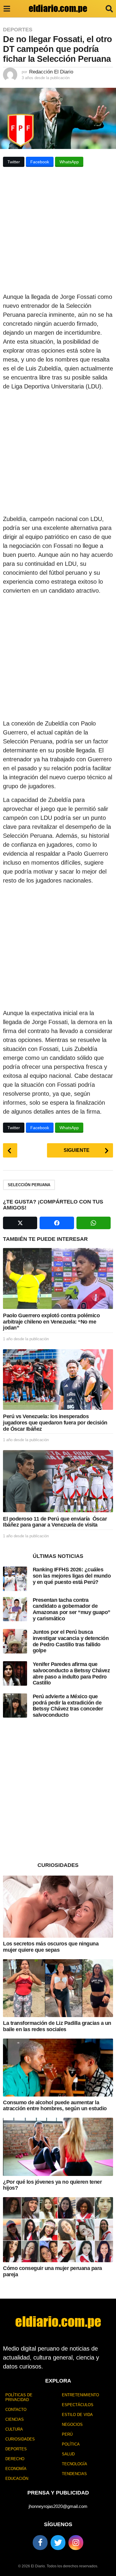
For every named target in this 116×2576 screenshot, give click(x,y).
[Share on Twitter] (20, 1223)
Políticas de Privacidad (19, 2397)
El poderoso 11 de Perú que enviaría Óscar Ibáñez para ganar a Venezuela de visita (55, 1522)
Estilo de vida (77, 2415)
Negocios (72, 2424)
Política (71, 2444)
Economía (16, 2469)
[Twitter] (58, 2543)
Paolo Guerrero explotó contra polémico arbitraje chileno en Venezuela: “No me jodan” (51, 1322)
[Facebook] (40, 2543)
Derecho (15, 2459)
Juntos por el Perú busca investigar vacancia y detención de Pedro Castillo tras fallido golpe (71, 1641)
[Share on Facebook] (57, 1223)
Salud (68, 2454)
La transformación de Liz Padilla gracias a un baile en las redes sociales (57, 2026)
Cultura (14, 2429)
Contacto (16, 2410)
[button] (7, 9)
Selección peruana (29, 1185)
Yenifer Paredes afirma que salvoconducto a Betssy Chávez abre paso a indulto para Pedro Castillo (71, 1673)
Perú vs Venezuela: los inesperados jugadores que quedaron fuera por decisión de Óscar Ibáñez (55, 1423)
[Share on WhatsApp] (94, 1223)
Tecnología (75, 2464)
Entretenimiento (80, 2395)
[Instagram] (76, 2543)
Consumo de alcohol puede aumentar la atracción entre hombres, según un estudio (55, 2106)
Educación (17, 2479)
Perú (67, 2434)
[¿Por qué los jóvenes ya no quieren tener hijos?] (58, 2147)
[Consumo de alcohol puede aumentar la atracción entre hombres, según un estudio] (58, 2068)
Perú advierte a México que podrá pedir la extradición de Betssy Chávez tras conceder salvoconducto (68, 1706)
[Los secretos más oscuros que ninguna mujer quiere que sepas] (58, 1907)
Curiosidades (20, 2439)
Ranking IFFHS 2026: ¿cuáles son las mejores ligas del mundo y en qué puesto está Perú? (72, 1576)
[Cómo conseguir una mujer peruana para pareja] (58, 2230)
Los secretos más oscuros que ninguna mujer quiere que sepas (51, 1947)
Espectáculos (78, 2405)
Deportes (18, 30)
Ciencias (15, 2419)
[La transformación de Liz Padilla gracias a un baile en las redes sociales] (58, 1988)
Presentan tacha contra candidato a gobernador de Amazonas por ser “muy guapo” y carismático (72, 1609)
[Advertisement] (58, 232)
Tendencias (74, 2474)
